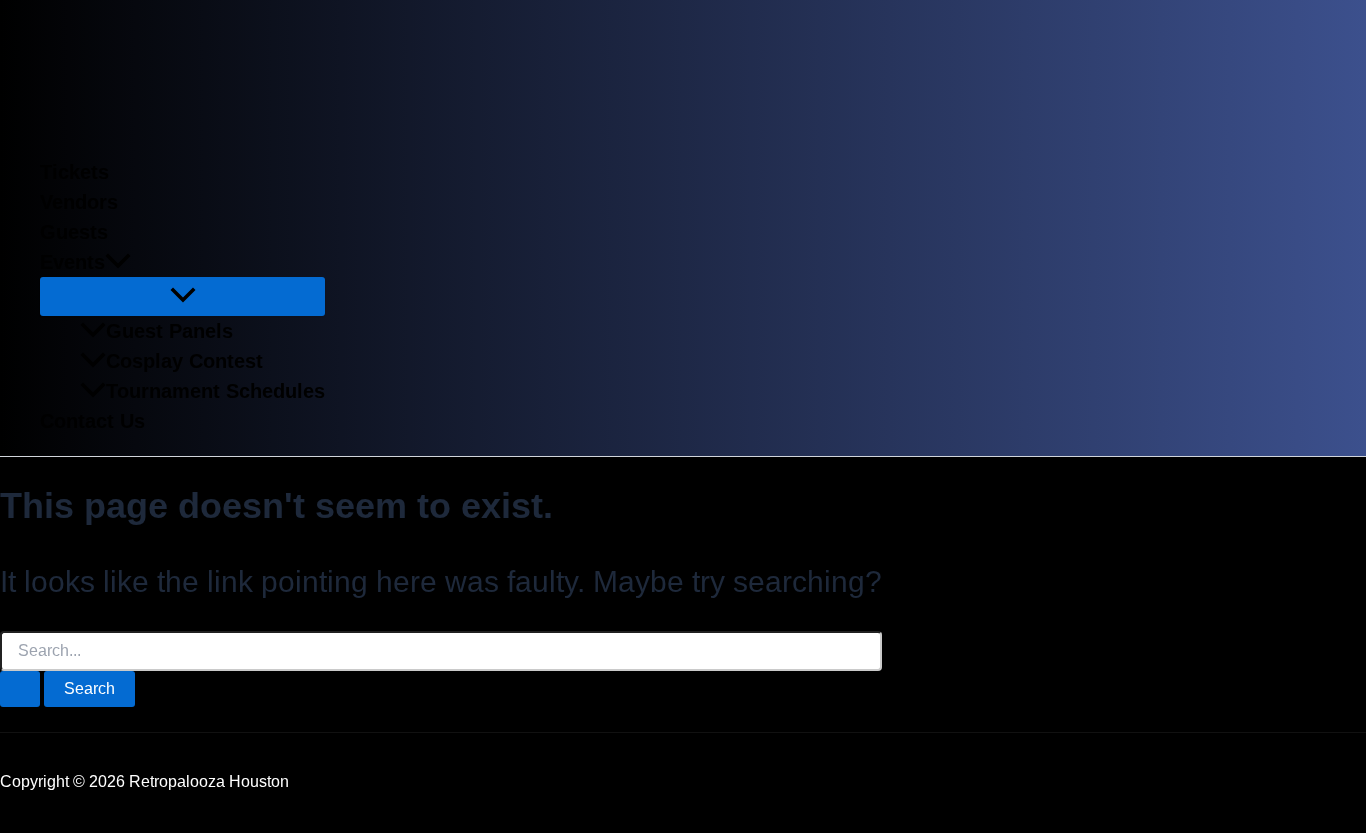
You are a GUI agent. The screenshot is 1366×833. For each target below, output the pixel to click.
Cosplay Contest (184, 361)
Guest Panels (169, 331)
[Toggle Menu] (182, 296)
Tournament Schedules (215, 391)
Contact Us (92, 421)
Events (72, 262)
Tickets (74, 172)
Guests (74, 232)
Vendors (79, 202)
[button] (118, 262)
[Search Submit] (20, 689)
